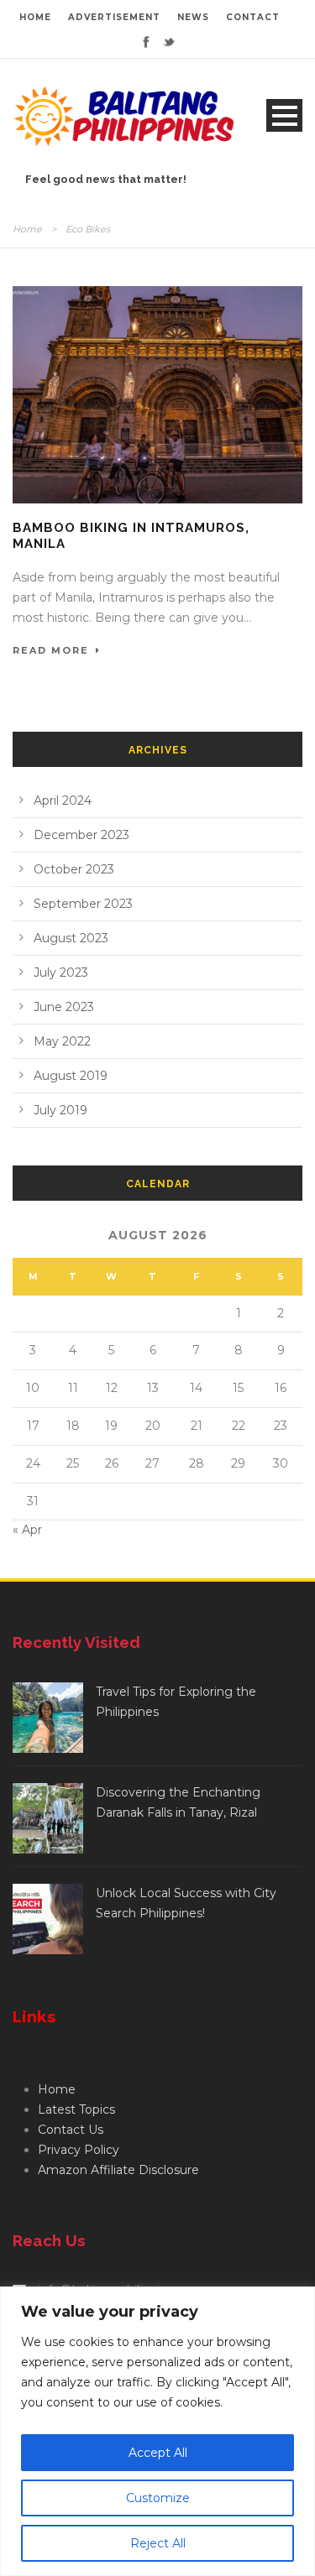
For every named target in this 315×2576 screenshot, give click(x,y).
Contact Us (71, 2130)
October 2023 (74, 869)
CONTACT (253, 17)
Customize (158, 2498)
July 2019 (60, 1110)
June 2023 (64, 1007)
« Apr (27, 1530)
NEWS (193, 17)
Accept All (158, 2453)
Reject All (158, 2543)
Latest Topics (76, 2109)
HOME (35, 17)
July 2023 (61, 973)
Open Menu (284, 115)
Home (27, 229)
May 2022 (62, 1041)
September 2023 (83, 904)
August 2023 (71, 938)
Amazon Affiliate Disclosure (118, 2170)
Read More (51, 650)
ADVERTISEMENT (114, 17)
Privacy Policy (79, 2150)
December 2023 (81, 835)
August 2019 (71, 1076)
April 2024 (63, 800)
